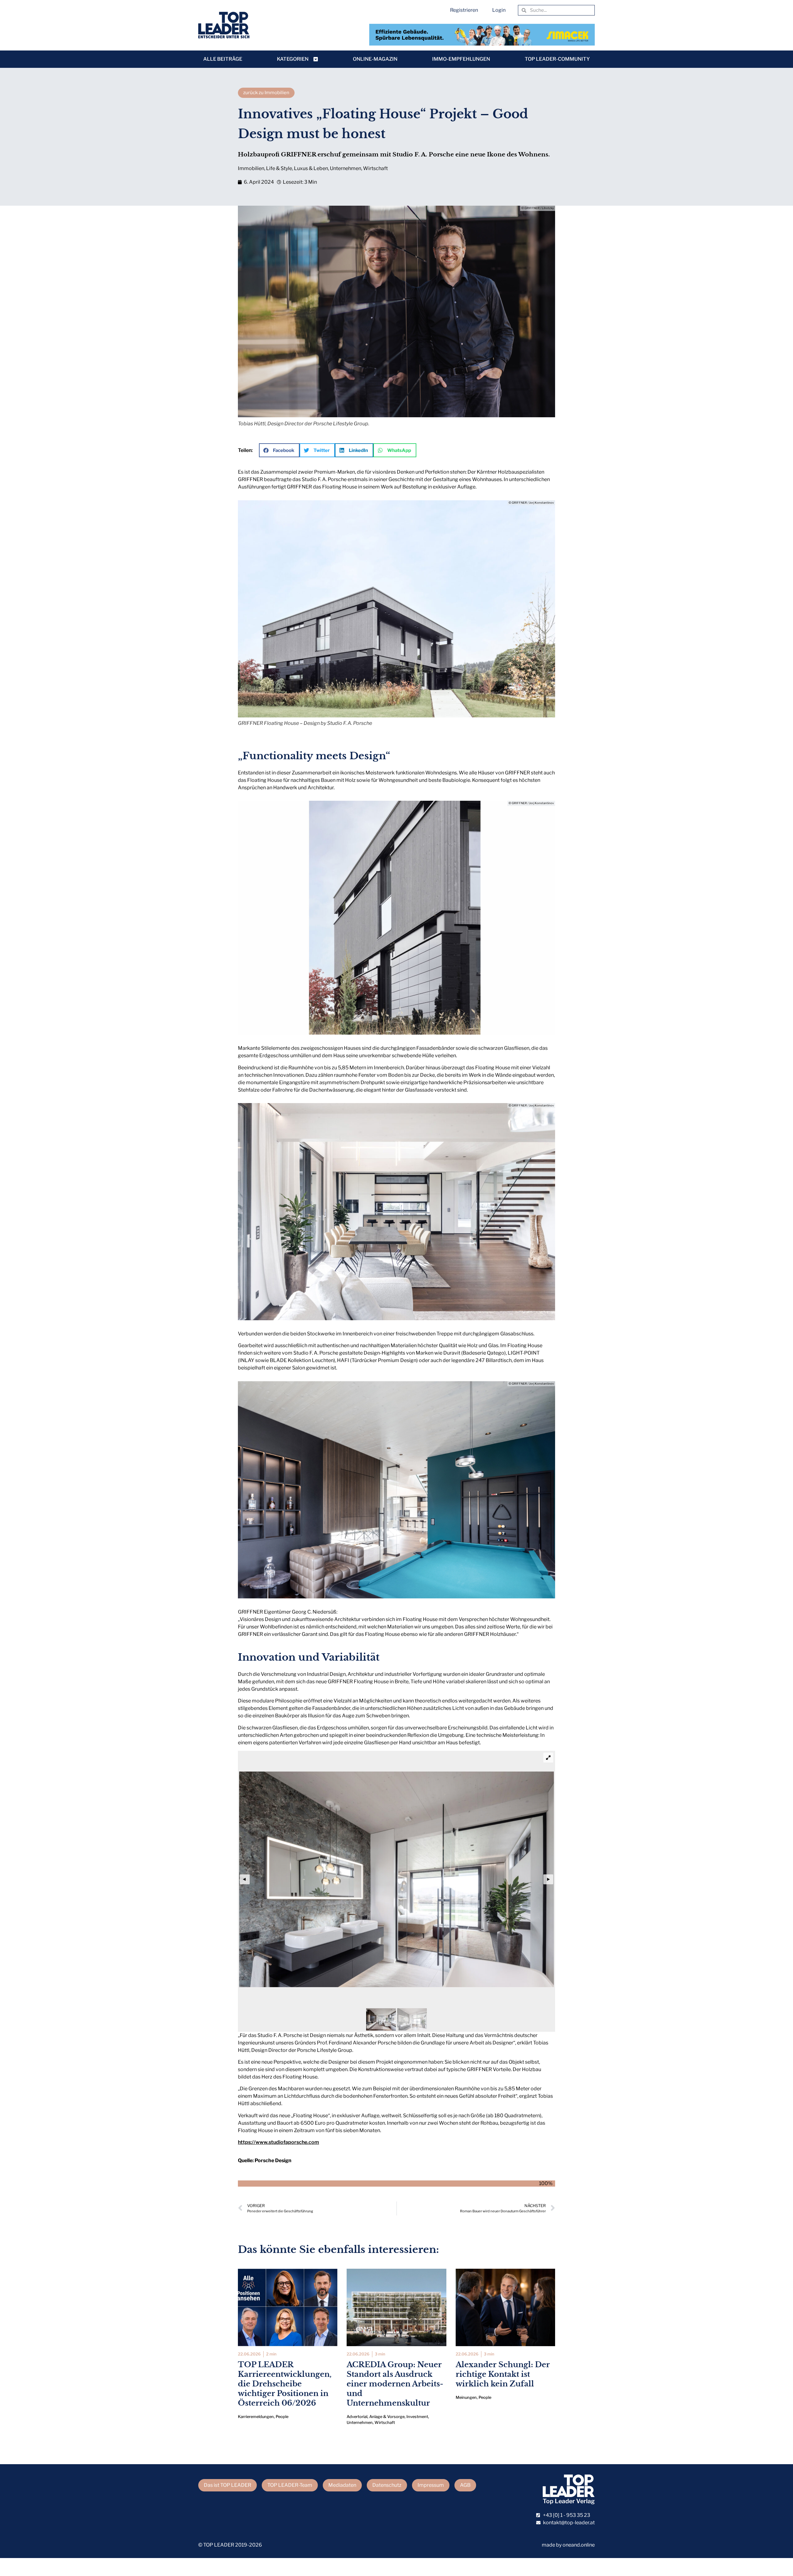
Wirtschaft (375, 168)
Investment (417, 2417)
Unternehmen (346, 168)
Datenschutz (387, 2485)
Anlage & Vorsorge (387, 2417)
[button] (279, 450)
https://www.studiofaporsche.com (278, 2142)
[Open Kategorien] (316, 59)
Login (499, 10)
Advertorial (357, 2417)
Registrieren (464, 10)
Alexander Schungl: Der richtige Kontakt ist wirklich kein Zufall (503, 2374)
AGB (465, 2485)
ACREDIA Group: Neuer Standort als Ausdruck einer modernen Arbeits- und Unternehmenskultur (395, 2384)
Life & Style (279, 168)
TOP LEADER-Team (290, 2485)
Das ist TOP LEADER (228, 2485)
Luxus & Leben (311, 168)
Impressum (431, 2485)
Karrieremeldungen (256, 2417)
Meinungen (466, 2397)
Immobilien (251, 168)
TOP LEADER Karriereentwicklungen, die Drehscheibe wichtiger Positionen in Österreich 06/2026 (285, 2384)
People (282, 2417)
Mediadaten (342, 2485)
